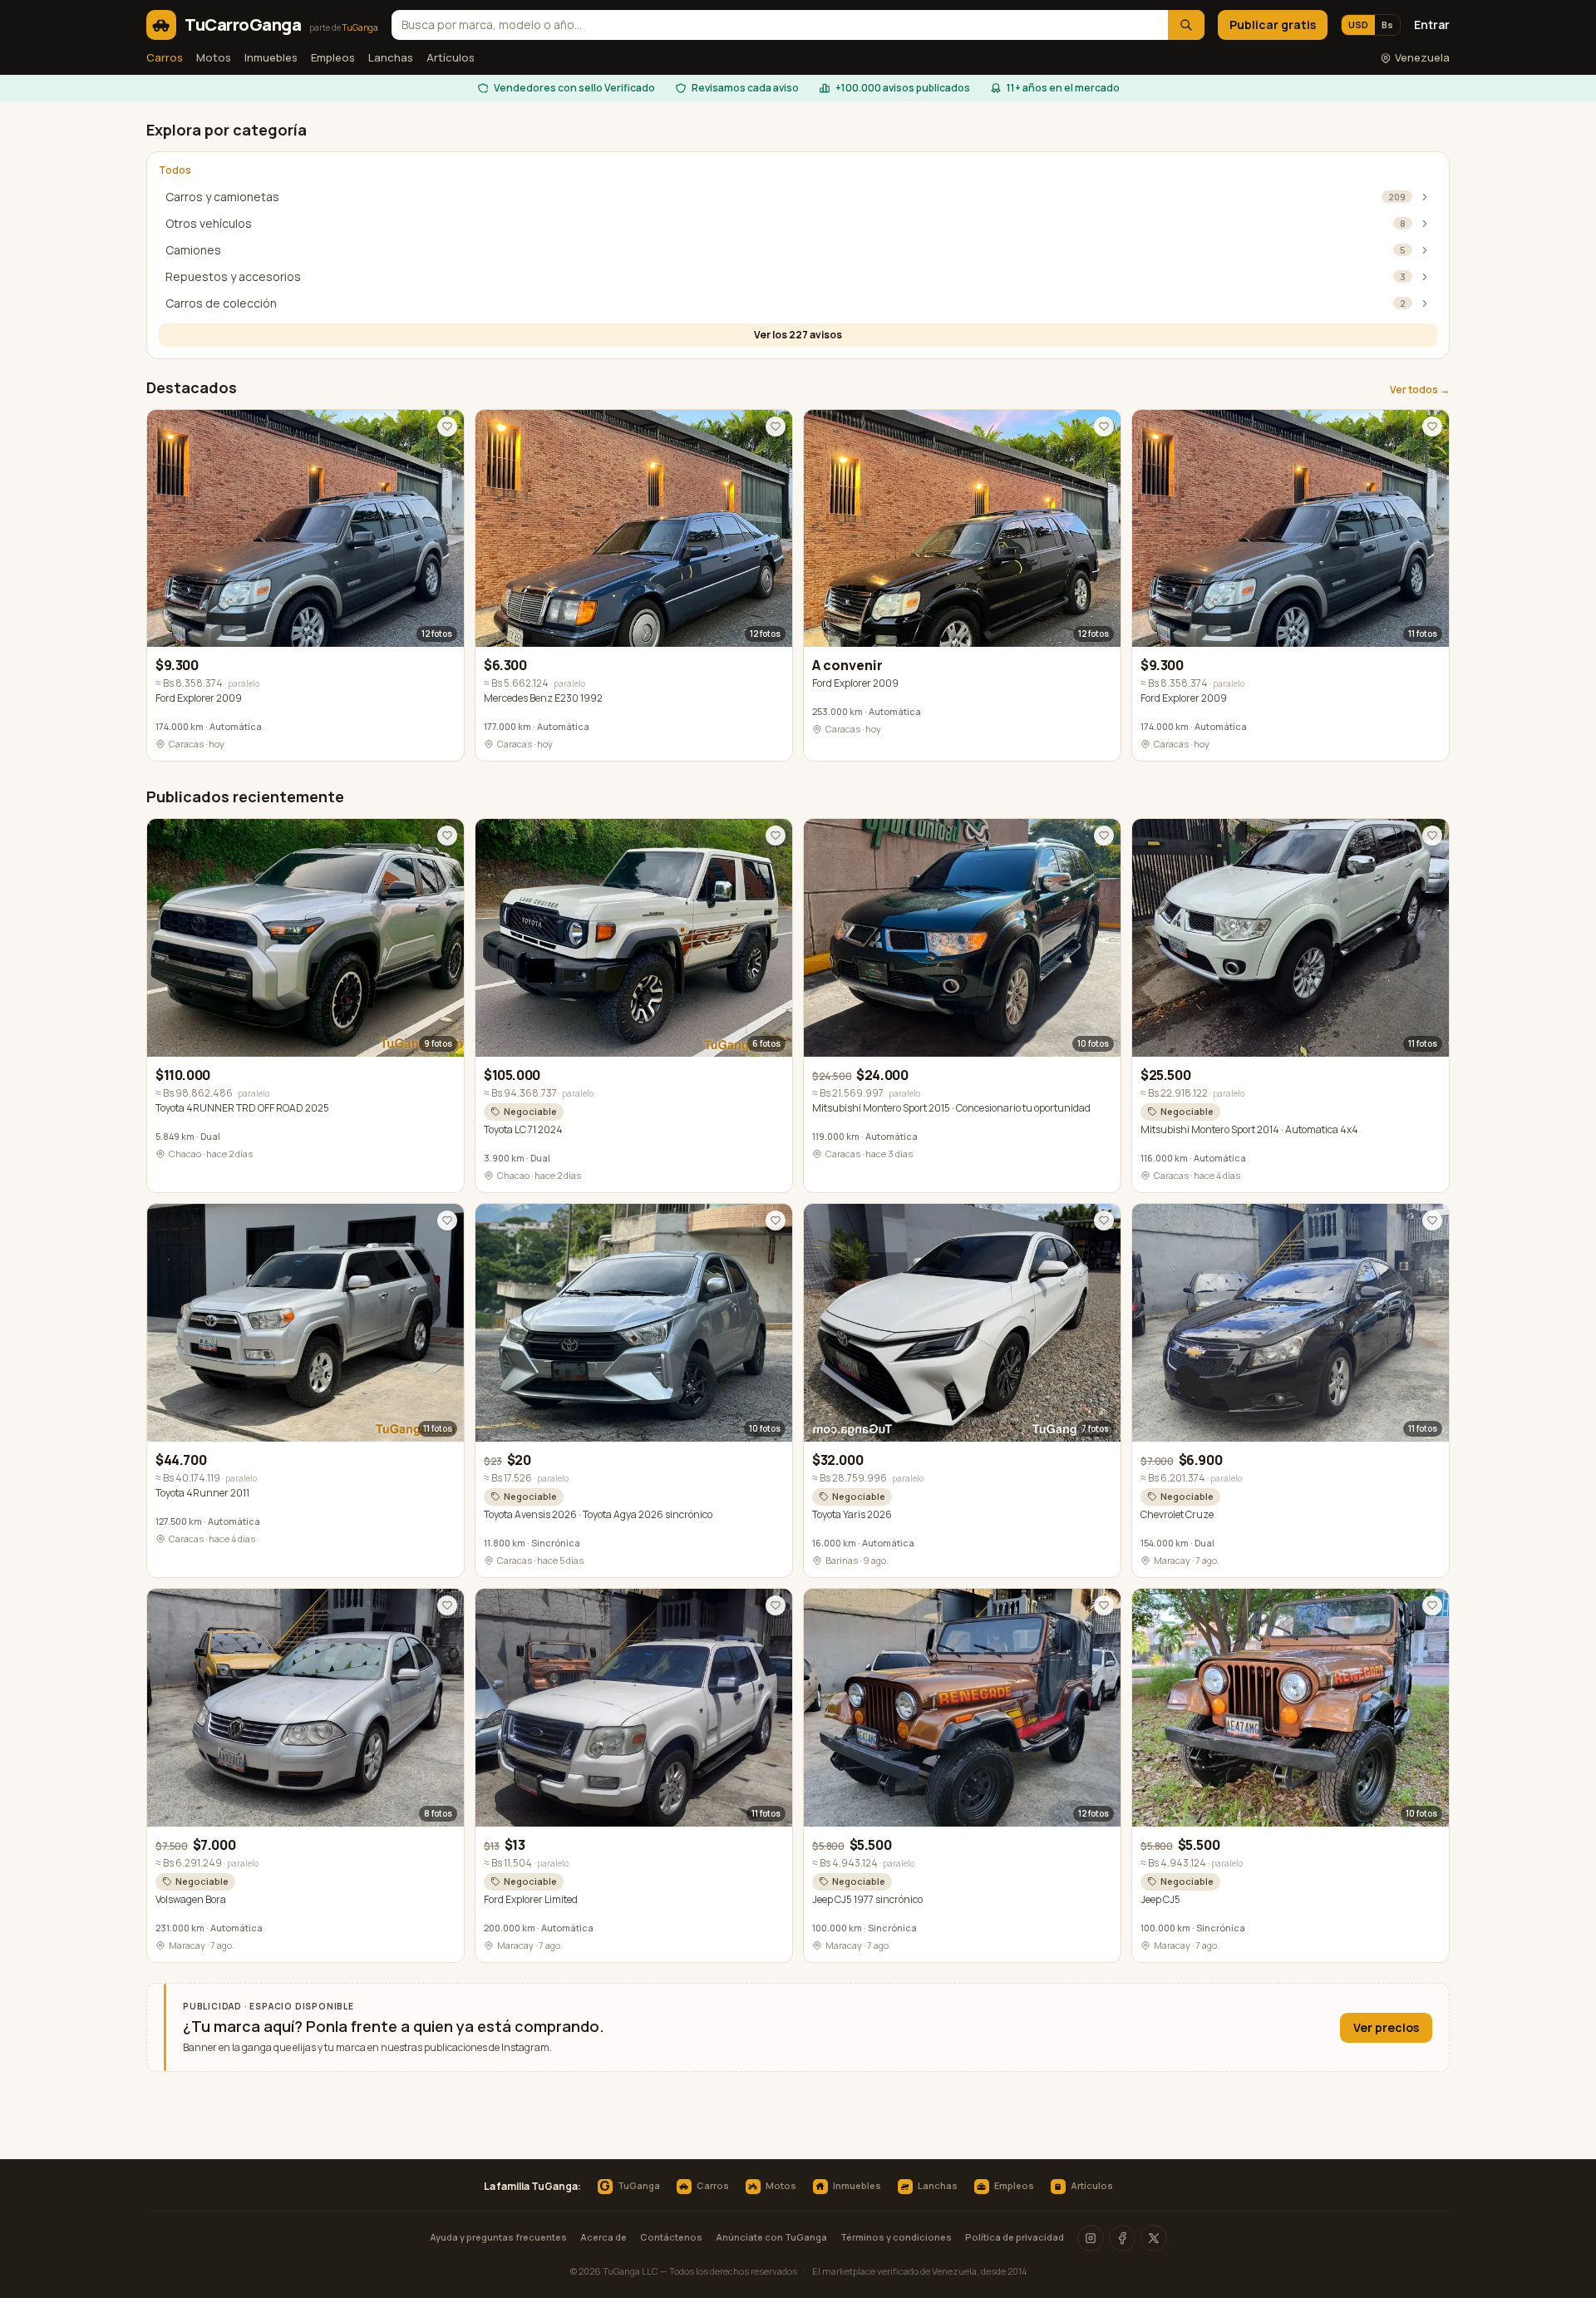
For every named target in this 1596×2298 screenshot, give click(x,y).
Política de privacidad (1015, 2237)
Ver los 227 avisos (798, 335)
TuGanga (629, 2187)
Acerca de (603, 2237)
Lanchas (391, 57)
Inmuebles (271, 57)
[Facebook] (1122, 2238)
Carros (165, 57)
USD (1358, 25)
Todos (175, 170)
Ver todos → (1420, 390)
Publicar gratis (1273, 25)
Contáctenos (671, 2237)
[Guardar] (447, 427)
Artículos (451, 57)
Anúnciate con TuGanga (771, 2237)
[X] (1154, 2238)
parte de (344, 27)
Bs (1387, 25)
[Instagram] (1091, 2238)
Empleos (333, 57)
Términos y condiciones (896, 2237)
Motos (214, 57)
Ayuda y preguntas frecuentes (498, 2237)
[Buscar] (1186, 25)
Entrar (1432, 25)
